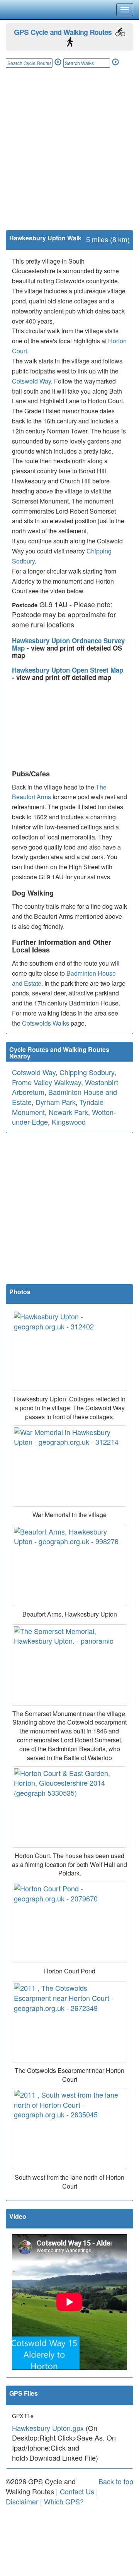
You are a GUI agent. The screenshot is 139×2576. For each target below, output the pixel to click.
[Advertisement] (69, 157)
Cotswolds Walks (46, 1023)
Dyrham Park (56, 1102)
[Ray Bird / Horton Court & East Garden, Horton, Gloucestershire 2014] (69, 1807)
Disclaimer (22, 2501)
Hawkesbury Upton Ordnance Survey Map (68, 644)
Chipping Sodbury (87, 1072)
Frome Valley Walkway (47, 1082)
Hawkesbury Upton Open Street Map (68, 670)
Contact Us (77, 2491)
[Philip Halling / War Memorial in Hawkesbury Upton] (69, 1466)
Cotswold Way (31, 381)
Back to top (116, 2481)
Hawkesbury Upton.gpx (48, 2428)
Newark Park (68, 1112)
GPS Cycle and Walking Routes (63, 32)
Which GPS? (64, 2501)
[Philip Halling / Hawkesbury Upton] (69, 1350)
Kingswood (69, 1122)
